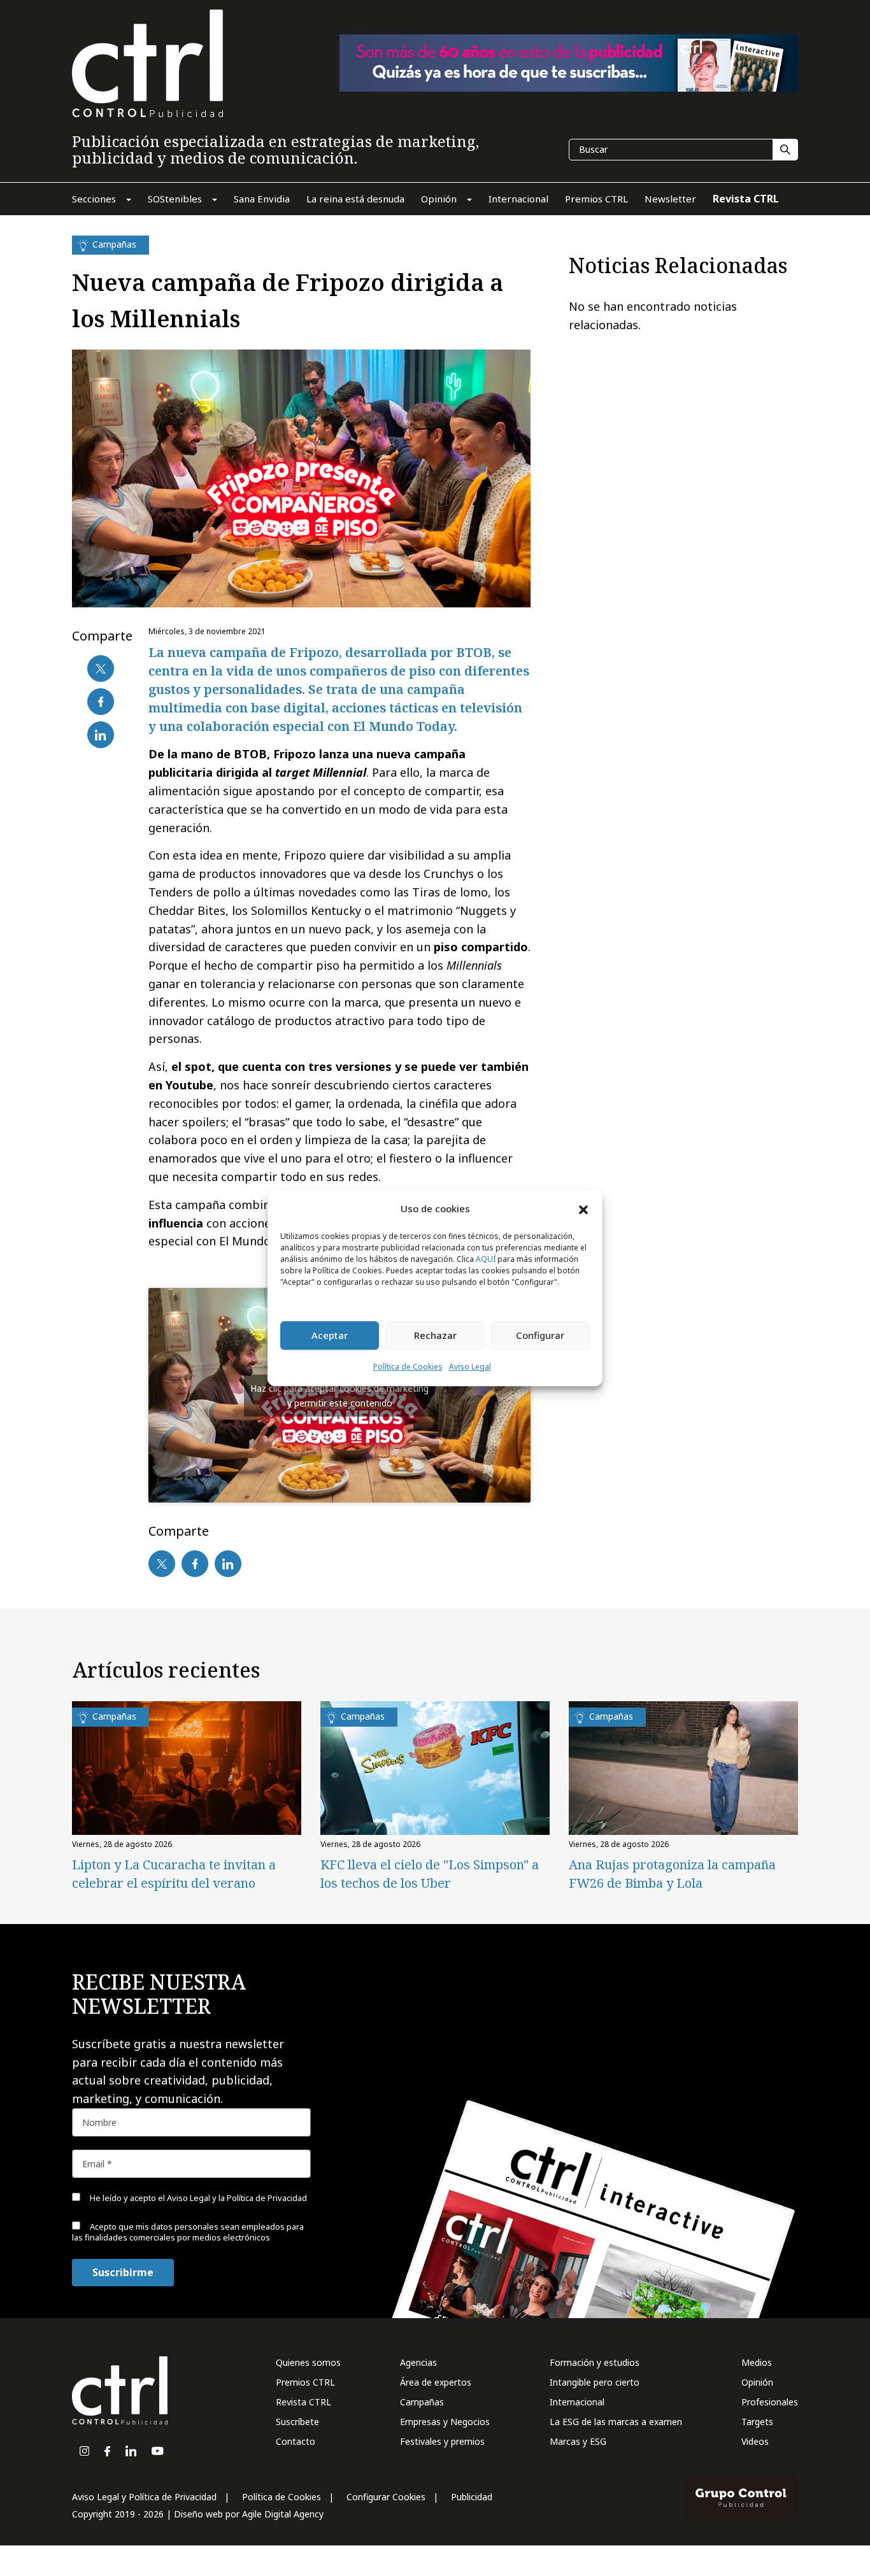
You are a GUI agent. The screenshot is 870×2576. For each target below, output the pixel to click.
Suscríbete (297, 2422)
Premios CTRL (305, 2382)
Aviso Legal (470, 1367)
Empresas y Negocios (445, 2422)
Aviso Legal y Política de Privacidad (144, 2497)
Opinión (757, 2382)
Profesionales (770, 2402)
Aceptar (330, 1336)
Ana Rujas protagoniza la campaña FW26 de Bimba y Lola (672, 1874)
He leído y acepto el (197, 2198)
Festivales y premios (442, 2441)
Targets (757, 2422)
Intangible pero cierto (595, 2382)
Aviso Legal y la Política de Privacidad (237, 2198)
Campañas (422, 2402)
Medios (757, 2362)
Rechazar (435, 1336)
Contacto (296, 2441)
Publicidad (472, 2497)
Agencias (418, 2362)
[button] (583, 1209)
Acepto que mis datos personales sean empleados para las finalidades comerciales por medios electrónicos (188, 2232)
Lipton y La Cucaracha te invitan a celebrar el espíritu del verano (174, 1874)
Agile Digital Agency (283, 2514)
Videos (755, 2441)
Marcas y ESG (578, 2441)
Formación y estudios (595, 2362)
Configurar (540, 1336)
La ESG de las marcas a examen (616, 2422)
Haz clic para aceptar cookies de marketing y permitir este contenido (339, 1396)
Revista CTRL (303, 2402)
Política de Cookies (408, 1367)
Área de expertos (436, 2382)
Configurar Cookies (386, 2497)
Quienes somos (308, 2362)
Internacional (577, 2402)
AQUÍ (486, 1259)
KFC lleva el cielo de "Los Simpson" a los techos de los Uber (430, 1874)
